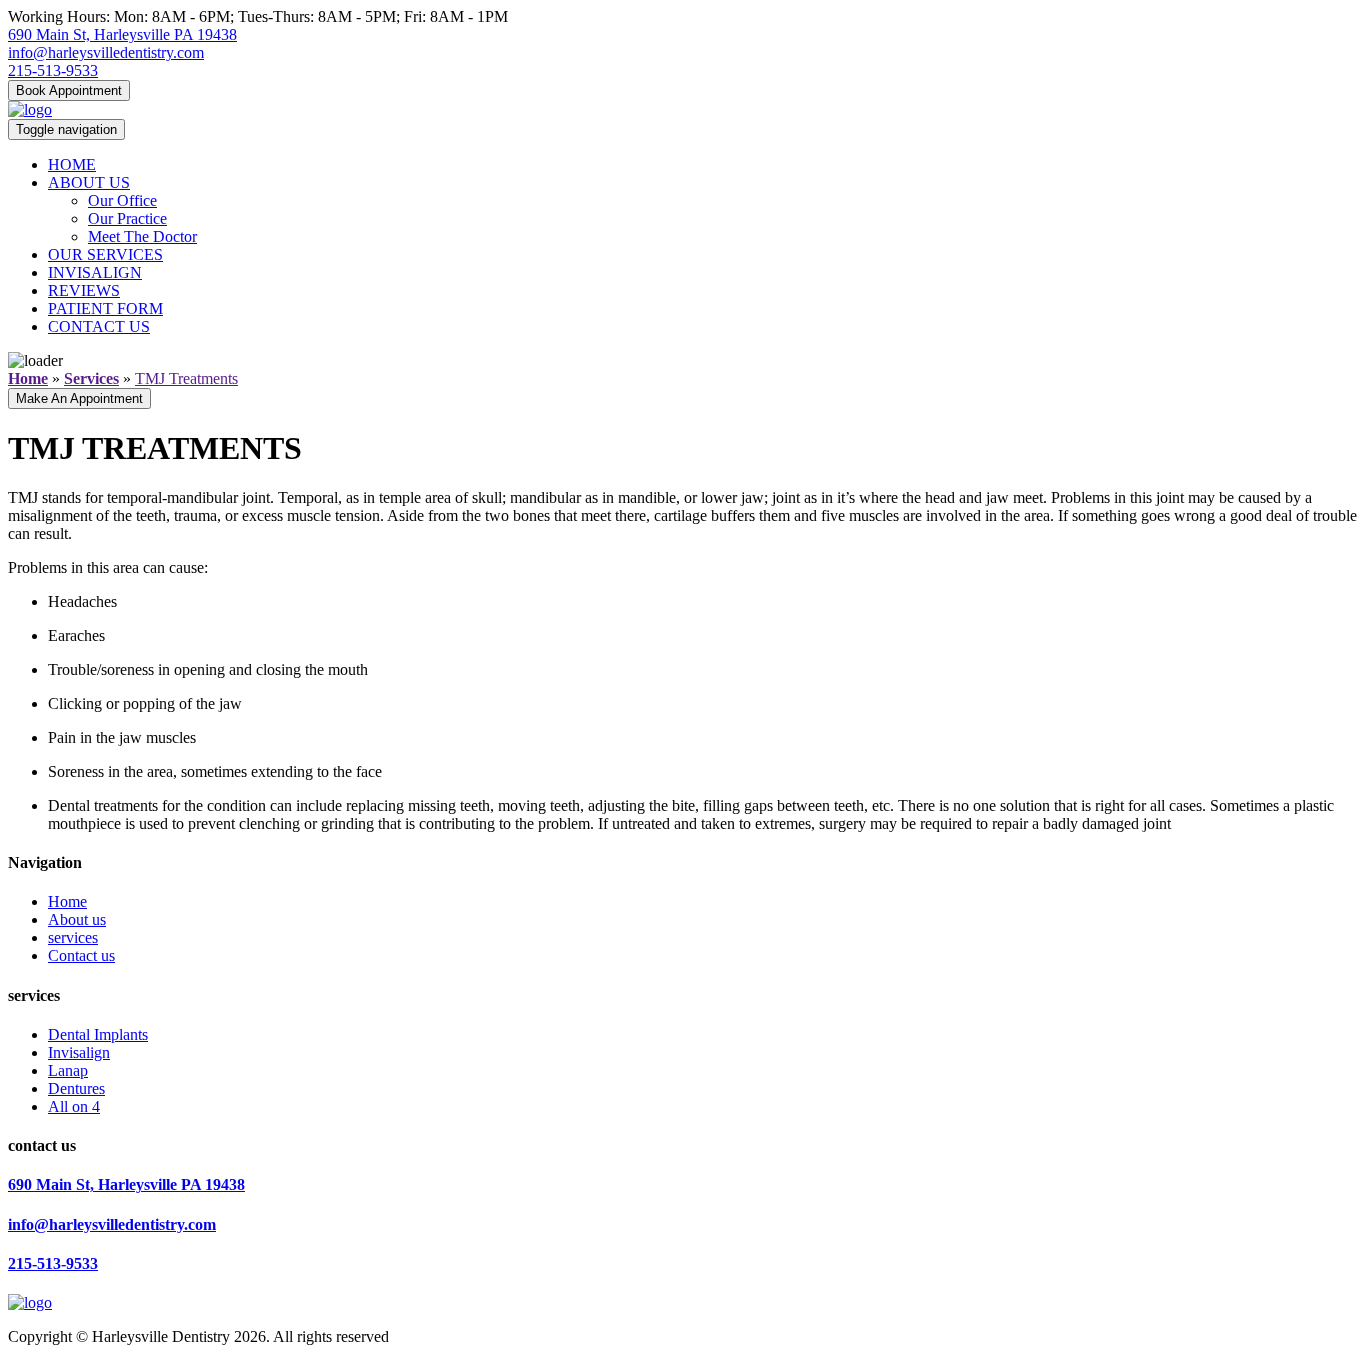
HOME (72, 164)
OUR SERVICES (105, 254)
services (73, 937)
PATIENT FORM (105, 308)
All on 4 (74, 1106)
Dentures (76, 1088)
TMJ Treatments (186, 378)
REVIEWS (84, 290)
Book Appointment (69, 90)
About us (77, 919)
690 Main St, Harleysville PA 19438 (122, 34)
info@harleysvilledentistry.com (106, 52)
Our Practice (127, 218)
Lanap (68, 1070)
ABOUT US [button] (89, 182)
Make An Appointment (79, 398)
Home (67, 901)
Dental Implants (98, 1034)
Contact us (81, 955)
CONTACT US (99, 326)
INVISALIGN (95, 272)
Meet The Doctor (142, 236)
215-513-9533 (53, 70)
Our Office (122, 200)
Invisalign (79, 1052)
